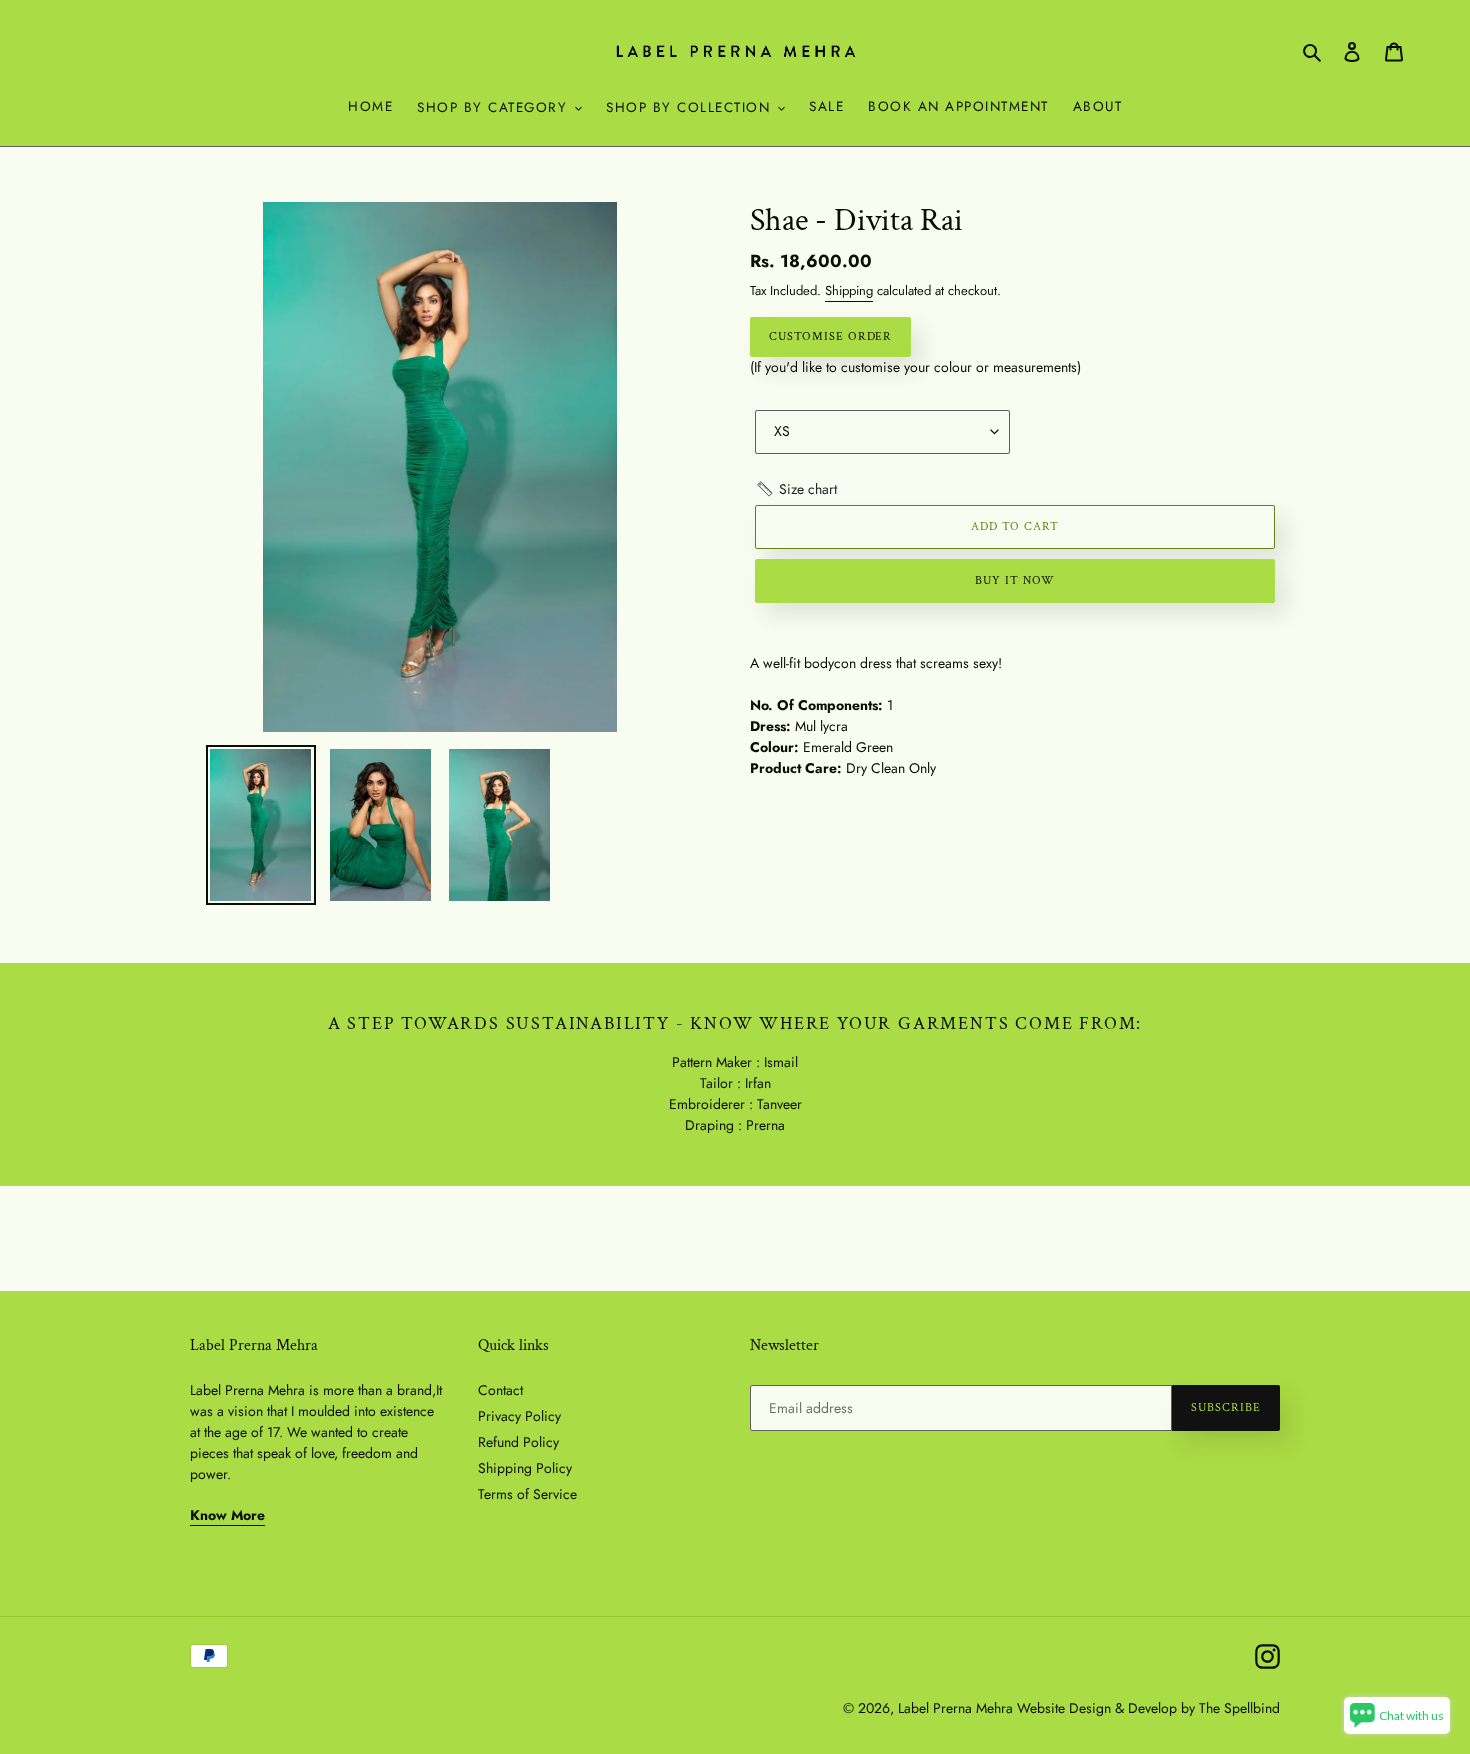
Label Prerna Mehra (955, 1708)
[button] (796, 489)
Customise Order (830, 336)
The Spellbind (1239, 1708)
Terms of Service (527, 1494)
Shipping (849, 290)
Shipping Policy (525, 1468)
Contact (500, 1390)
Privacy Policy (519, 1416)
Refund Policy (518, 1442)
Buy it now (1015, 580)
